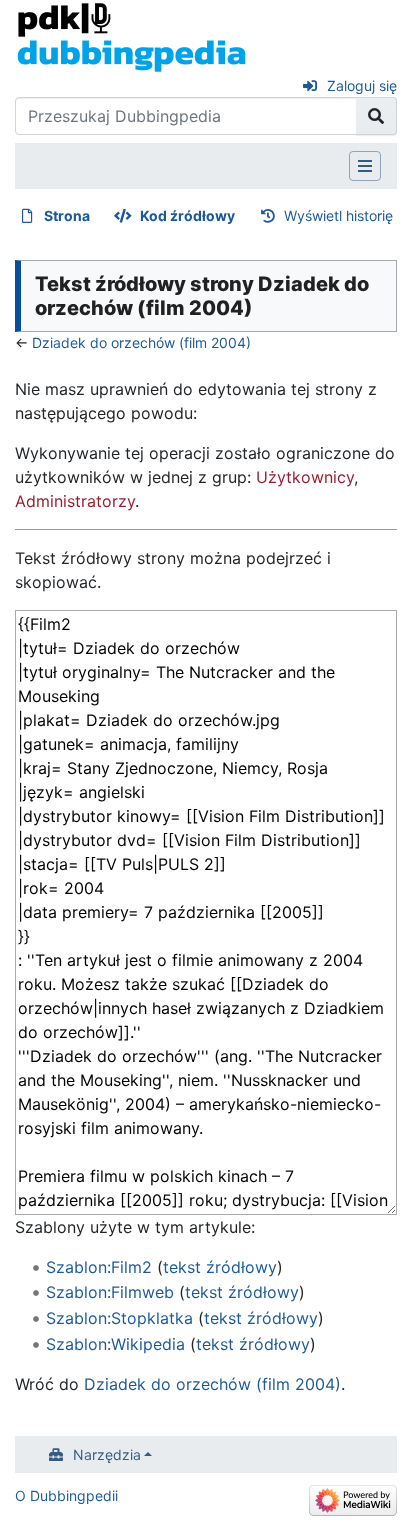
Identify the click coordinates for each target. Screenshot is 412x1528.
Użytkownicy (305, 477)
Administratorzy (75, 501)
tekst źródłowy (220, 1267)
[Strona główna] (131, 36)
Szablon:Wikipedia (115, 1344)
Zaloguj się (362, 85)
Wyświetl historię (338, 215)
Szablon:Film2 (99, 1267)
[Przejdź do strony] (376, 116)
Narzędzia (107, 1454)
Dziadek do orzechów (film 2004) (141, 342)
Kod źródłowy (187, 215)
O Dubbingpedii (66, 1495)
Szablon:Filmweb (110, 1292)
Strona (67, 215)
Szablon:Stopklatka (119, 1318)
